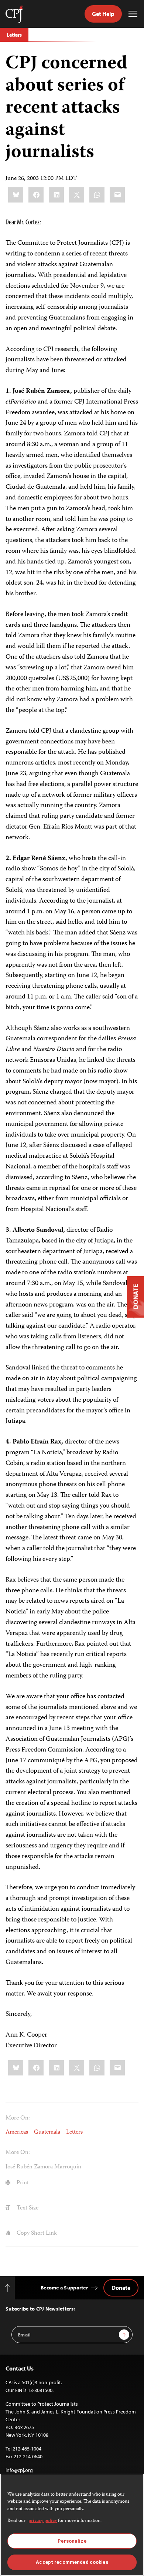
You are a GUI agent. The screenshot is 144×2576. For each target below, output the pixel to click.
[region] (72, 2525)
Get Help (103, 14)
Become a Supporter (64, 2288)
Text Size (27, 2208)
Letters (14, 35)
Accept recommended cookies (72, 2562)
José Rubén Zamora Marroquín (43, 2167)
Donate (121, 2288)
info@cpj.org (19, 2470)
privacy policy (43, 2521)
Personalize (72, 2541)
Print (22, 2183)
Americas (17, 2132)
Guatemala (47, 2132)
